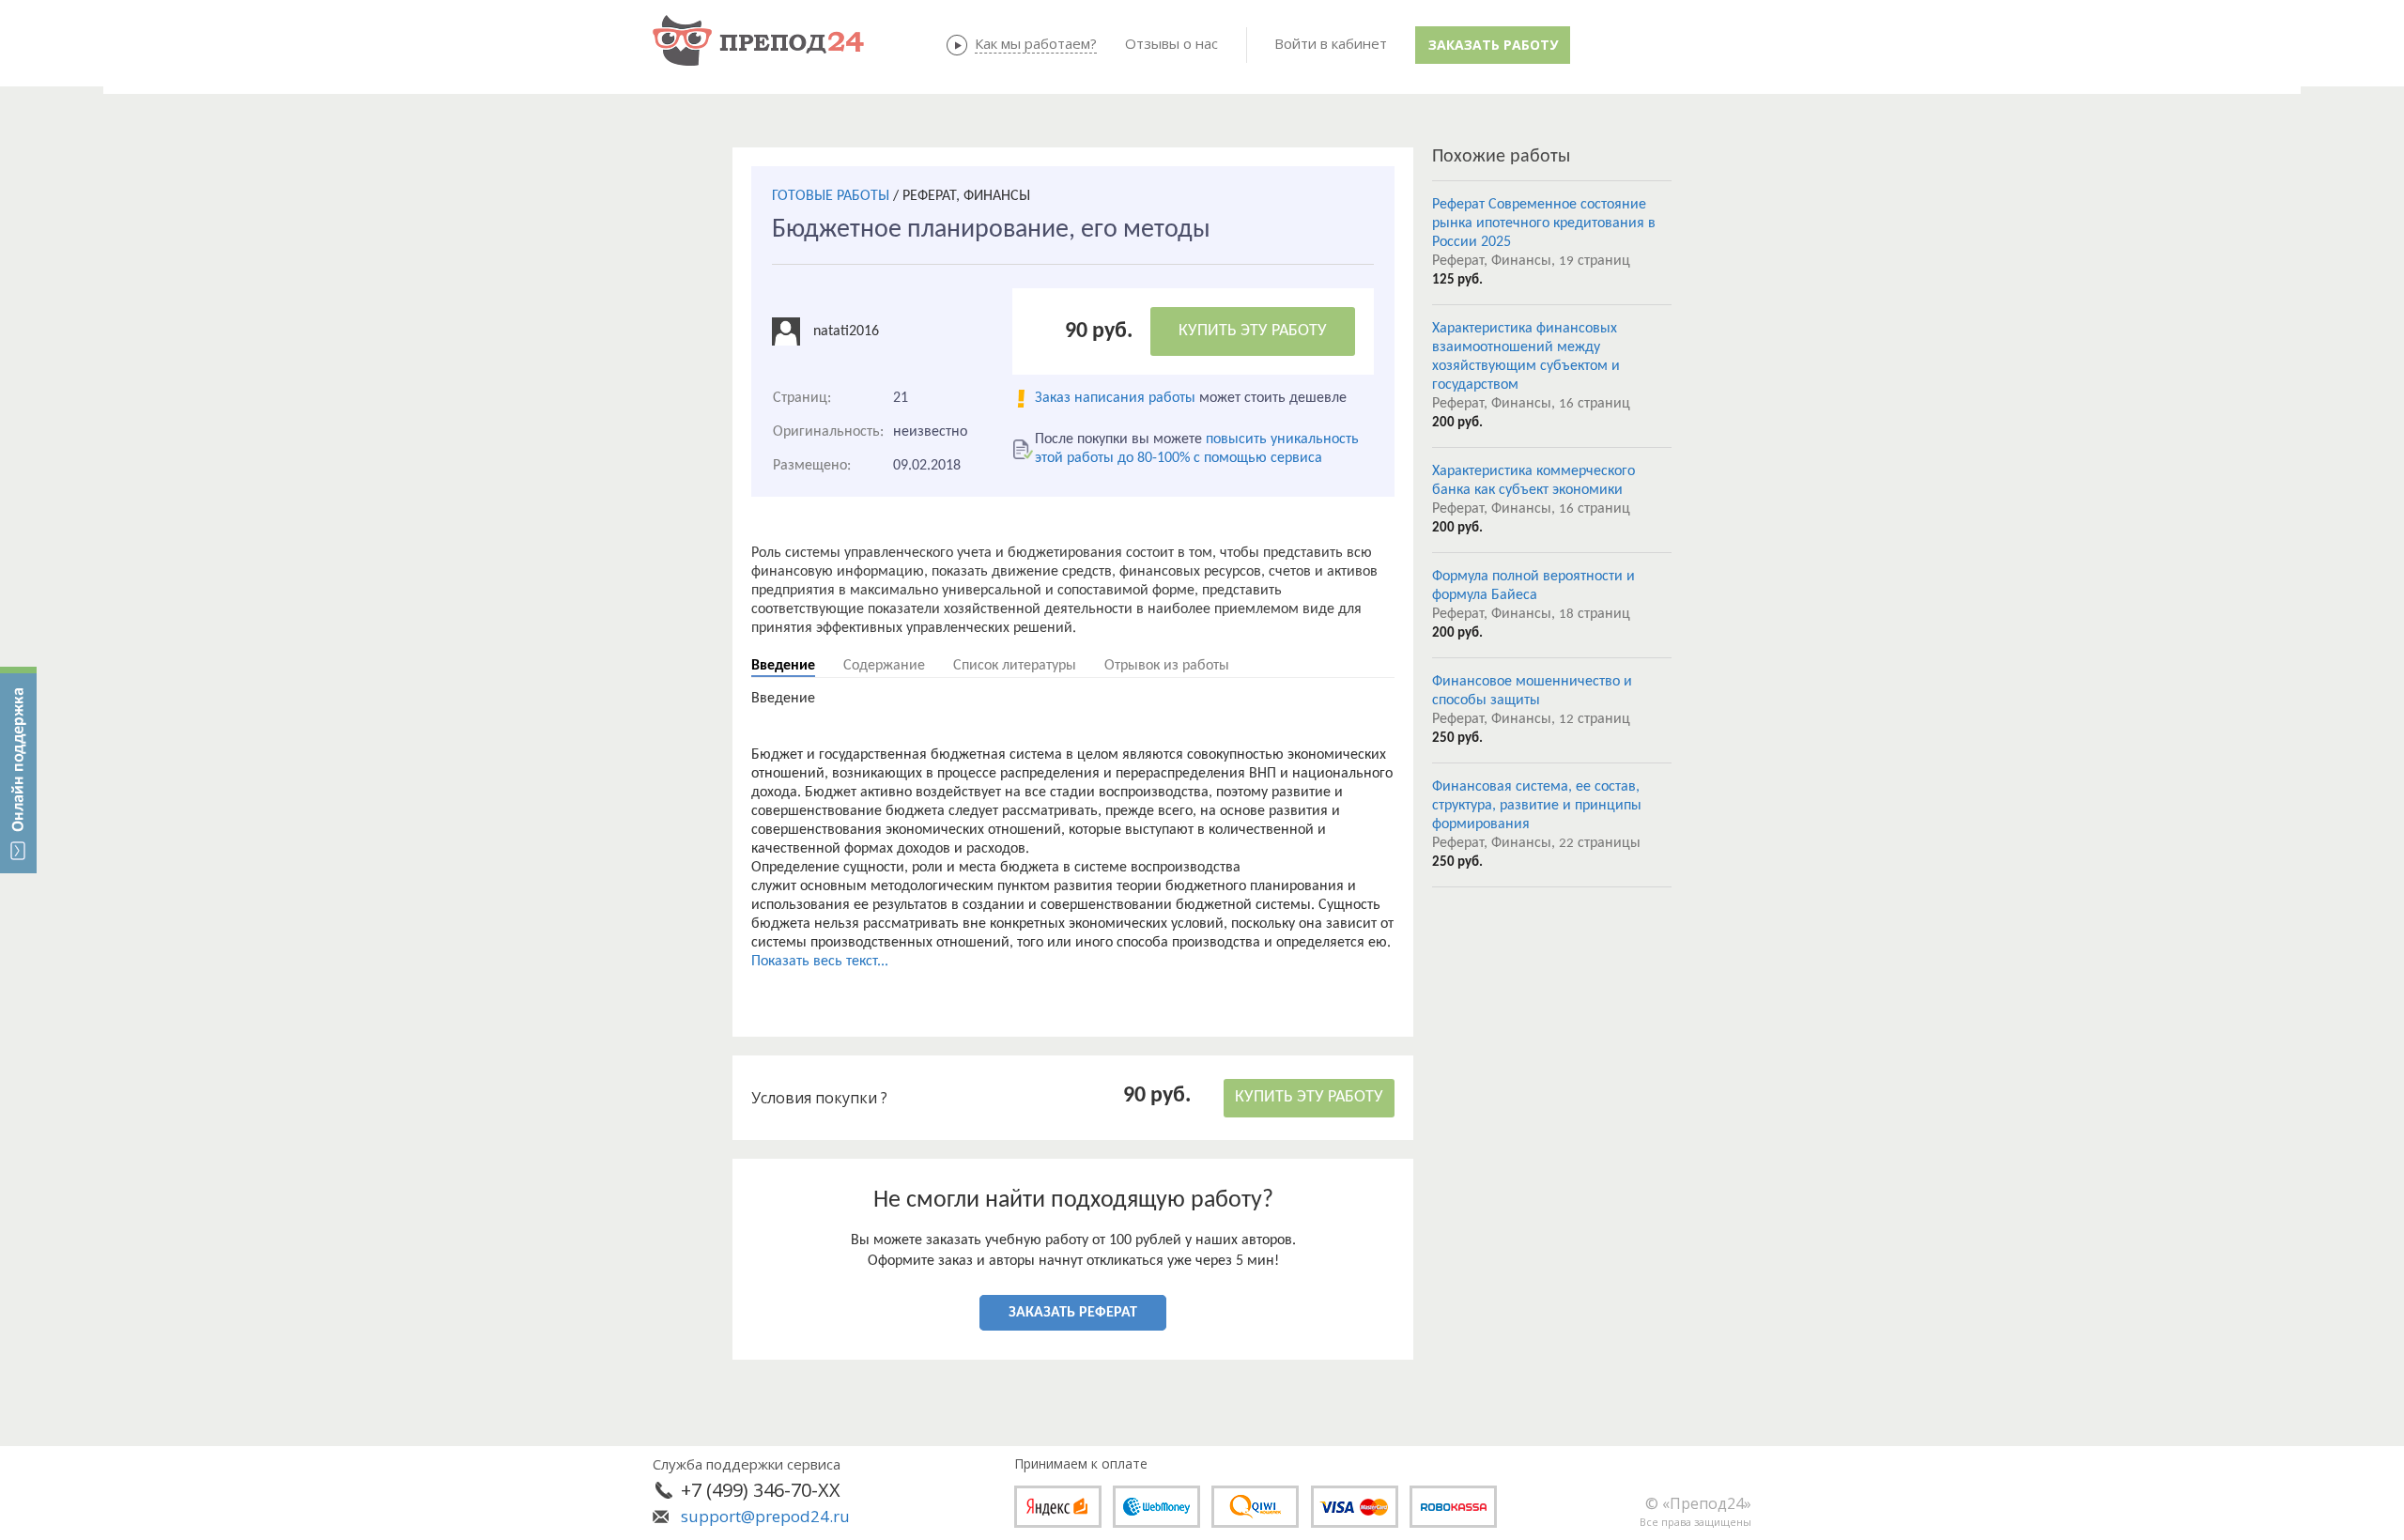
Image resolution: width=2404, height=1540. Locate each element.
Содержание (884, 666)
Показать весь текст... (820, 962)
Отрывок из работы (1167, 666)
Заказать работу (1493, 45)
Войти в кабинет (1331, 43)
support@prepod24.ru (765, 1516)
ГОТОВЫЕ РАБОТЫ (831, 196)
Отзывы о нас (1171, 43)
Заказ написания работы (1115, 398)
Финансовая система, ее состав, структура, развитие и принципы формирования (1537, 806)
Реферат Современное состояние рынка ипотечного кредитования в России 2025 (1544, 223)
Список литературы (1015, 666)
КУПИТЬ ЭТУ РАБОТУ (1253, 331)
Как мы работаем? (1036, 43)
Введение (783, 666)
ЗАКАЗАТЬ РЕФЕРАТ (1073, 1313)
